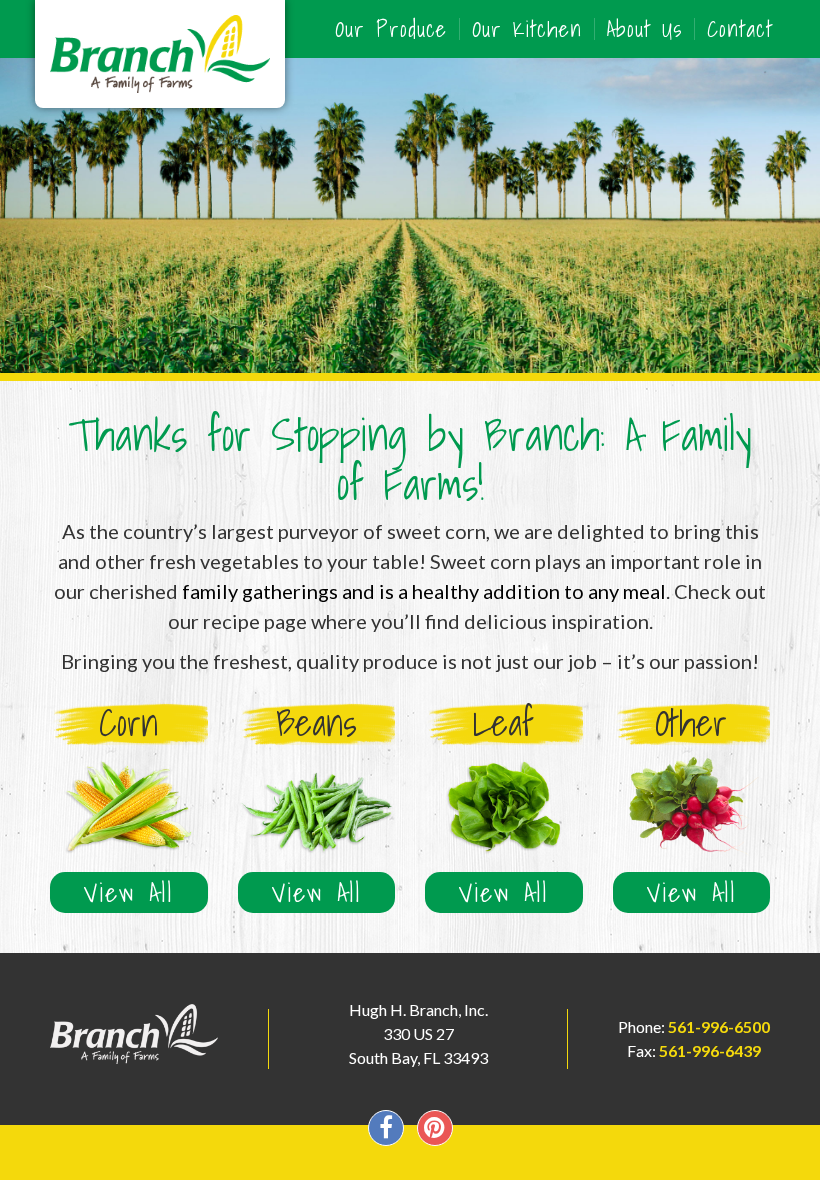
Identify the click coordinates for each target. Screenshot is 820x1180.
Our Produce (391, 29)
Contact (740, 29)
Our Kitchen (527, 29)
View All (128, 892)
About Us (644, 29)
